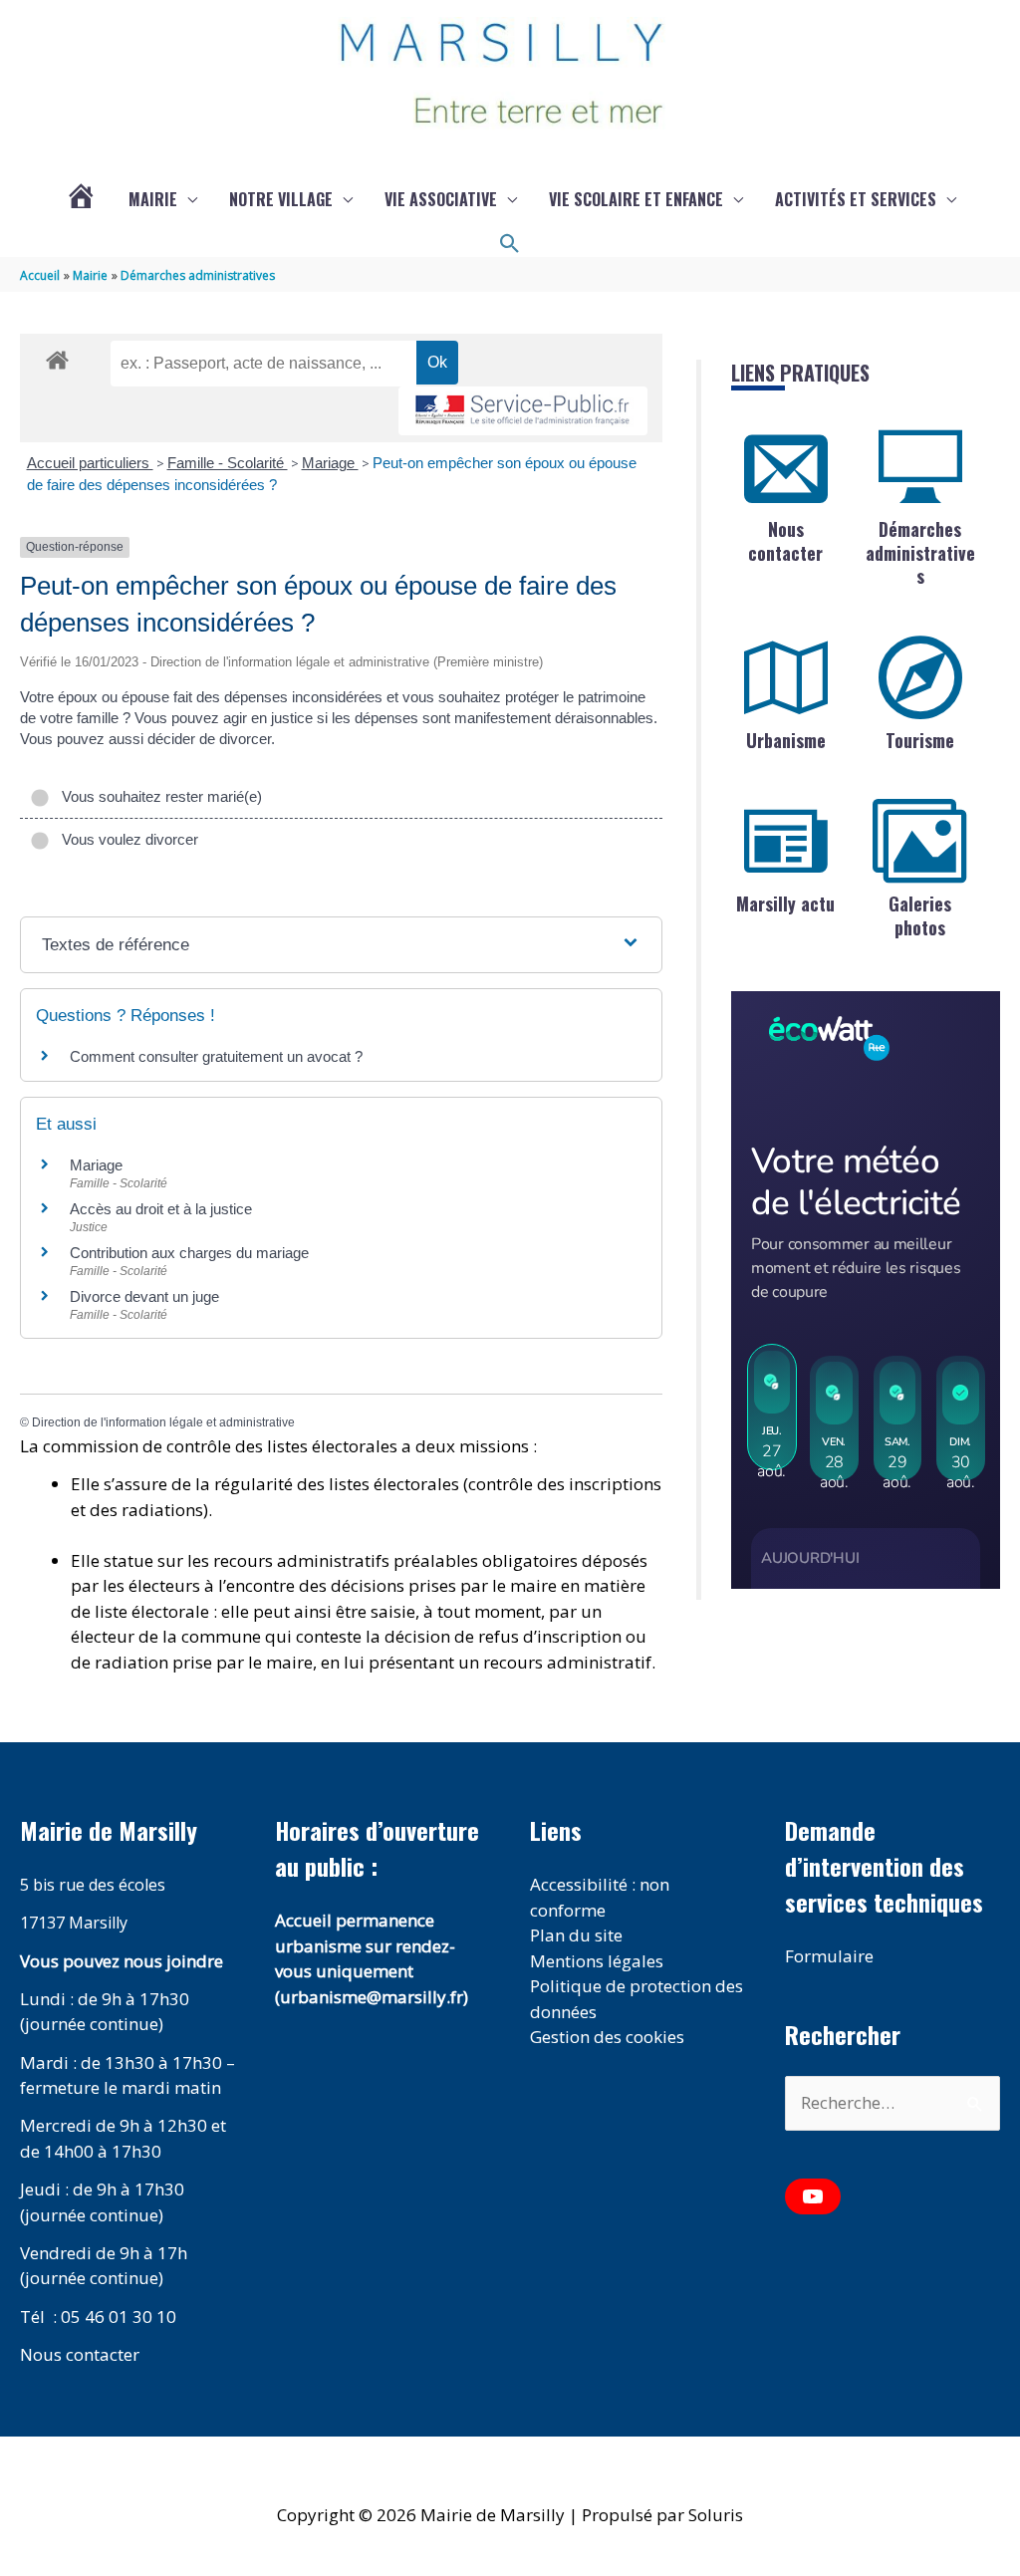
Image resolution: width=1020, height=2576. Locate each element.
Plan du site (576, 1935)
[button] (510, 244)
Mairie (153, 199)
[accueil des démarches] (57, 357)
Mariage (330, 463)
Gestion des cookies (607, 2037)
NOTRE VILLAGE (281, 199)
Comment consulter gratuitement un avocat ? (216, 1056)
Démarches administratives (920, 552)
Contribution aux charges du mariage (189, 1253)
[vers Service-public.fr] (523, 411)
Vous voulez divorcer (126, 839)
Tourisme (920, 740)
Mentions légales (597, 1961)
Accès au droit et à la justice (161, 1209)
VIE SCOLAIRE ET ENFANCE (636, 199)
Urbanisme (786, 740)
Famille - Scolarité (228, 463)
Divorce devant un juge (144, 1296)
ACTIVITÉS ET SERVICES (856, 199)
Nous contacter (785, 540)
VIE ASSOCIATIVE (441, 199)
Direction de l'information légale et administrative (163, 1422)
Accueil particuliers (90, 463)
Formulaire (829, 1956)
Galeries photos (920, 915)
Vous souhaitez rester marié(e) (158, 796)
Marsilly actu (785, 903)
